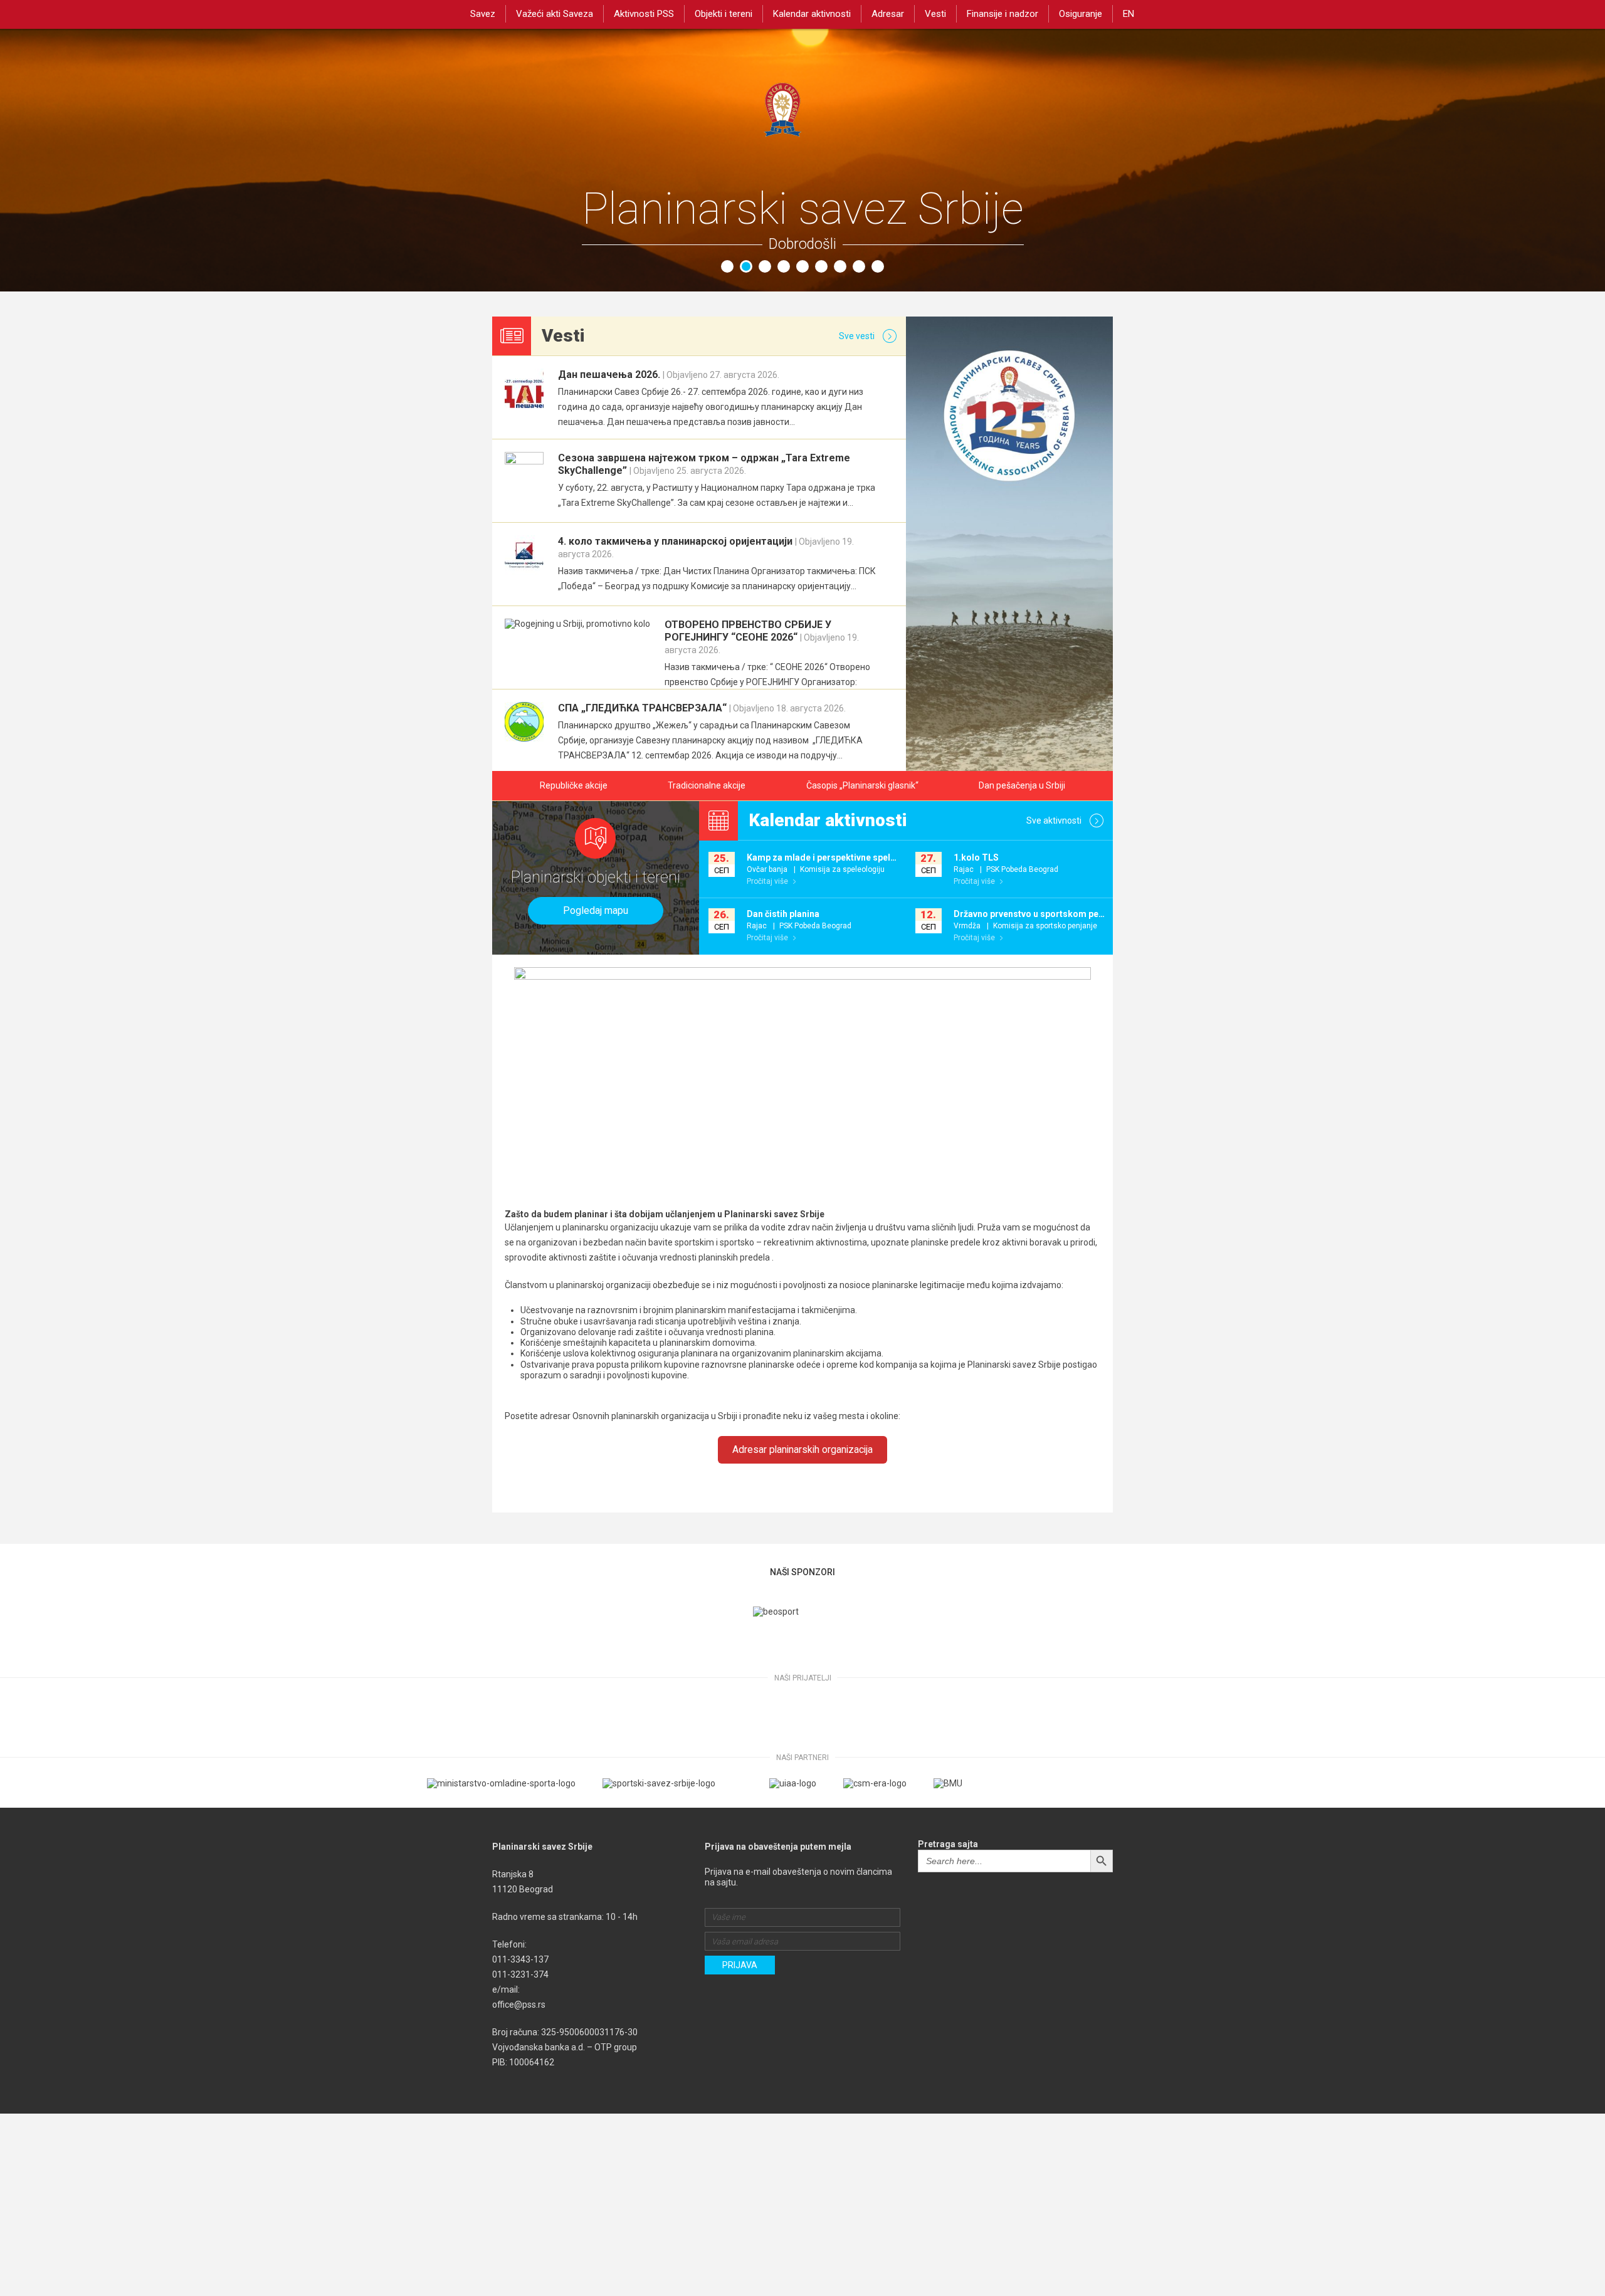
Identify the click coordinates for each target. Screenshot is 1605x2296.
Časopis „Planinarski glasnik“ (862, 785)
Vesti (935, 14)
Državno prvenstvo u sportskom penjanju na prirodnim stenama (1086, 914)
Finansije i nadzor (1002, 14)
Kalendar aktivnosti (812, 14)
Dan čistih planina (783, 914)
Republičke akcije (574, 785)
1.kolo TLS (976, 857)
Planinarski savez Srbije (802, 124)
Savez (483, 14)
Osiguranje (1081, 14)
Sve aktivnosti (1055, 820)
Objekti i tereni (724, 14)
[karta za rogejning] (577, 624)
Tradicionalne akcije (707, 785)
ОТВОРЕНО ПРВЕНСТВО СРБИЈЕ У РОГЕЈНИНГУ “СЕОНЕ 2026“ (762, 637)
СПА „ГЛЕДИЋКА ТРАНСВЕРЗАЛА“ (702, 708)
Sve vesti (858, 336)
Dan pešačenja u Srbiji (1022, 785)
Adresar (888, 14)
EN (1129, 14)
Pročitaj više (768, 881)
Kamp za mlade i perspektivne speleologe (833, 857)
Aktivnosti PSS (644, 14)
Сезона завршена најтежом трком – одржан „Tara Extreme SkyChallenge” (704, 464)
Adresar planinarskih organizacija (802, 1449)
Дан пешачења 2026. (669, 375)
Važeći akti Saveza (555, 14)
